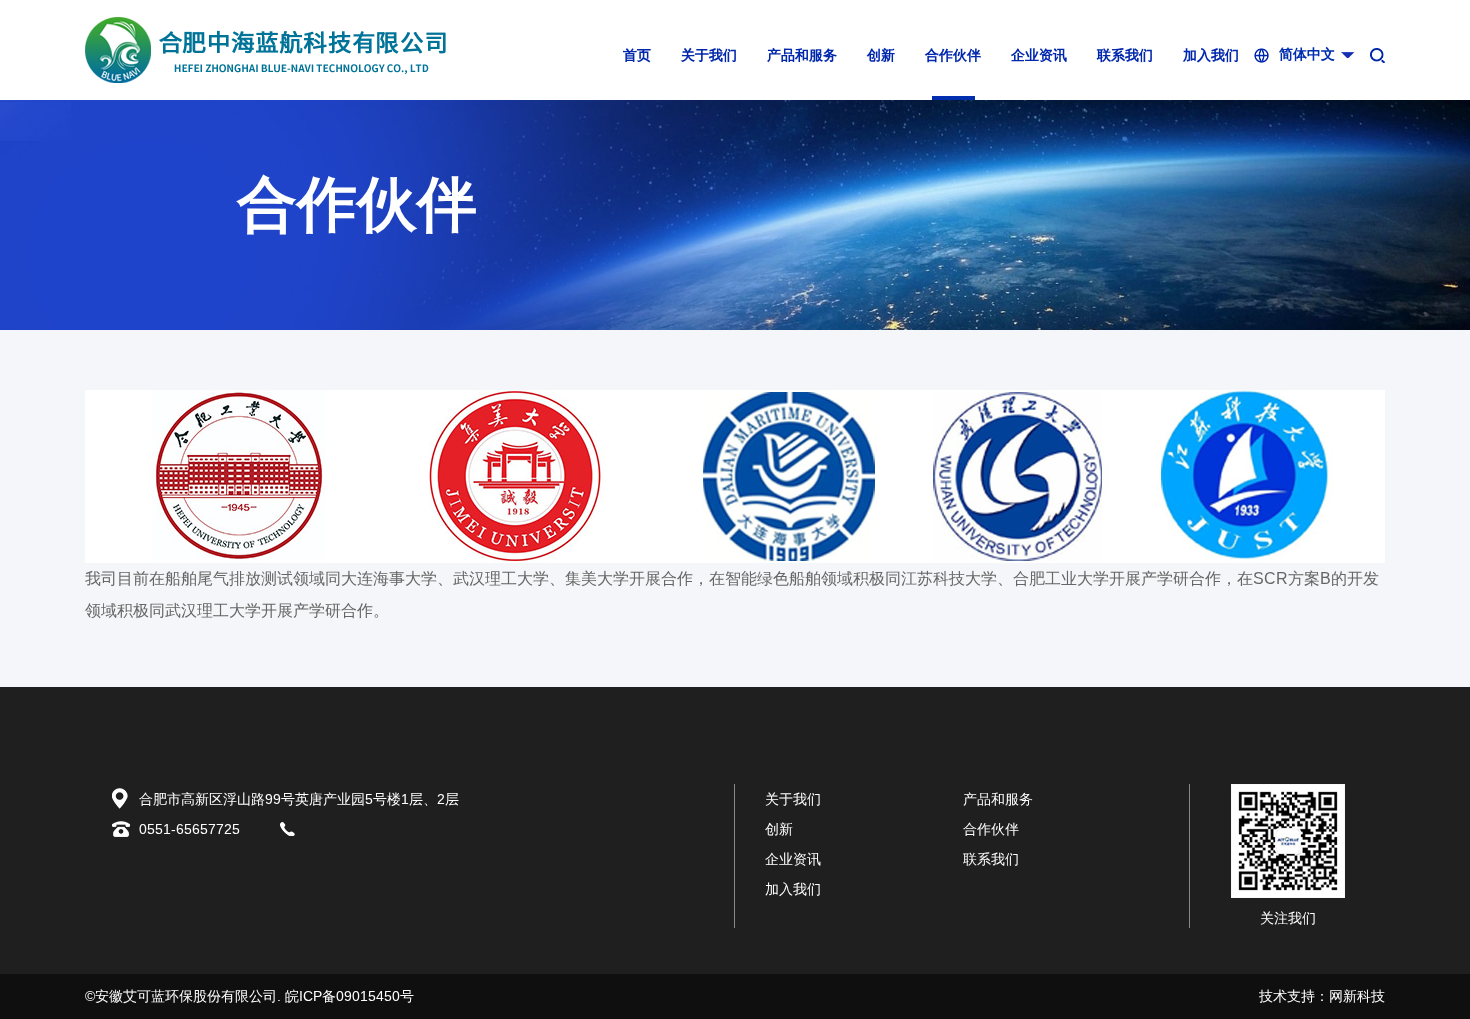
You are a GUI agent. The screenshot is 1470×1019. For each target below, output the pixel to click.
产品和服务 (802, 55)
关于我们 (709, 55)
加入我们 (1211, 55)
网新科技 (1357, 996)
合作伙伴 (953, 55)
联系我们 (1125, 55)
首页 (637, 55)
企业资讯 (1039, 55)
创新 (881, 55)
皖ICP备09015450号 (349, 996)
